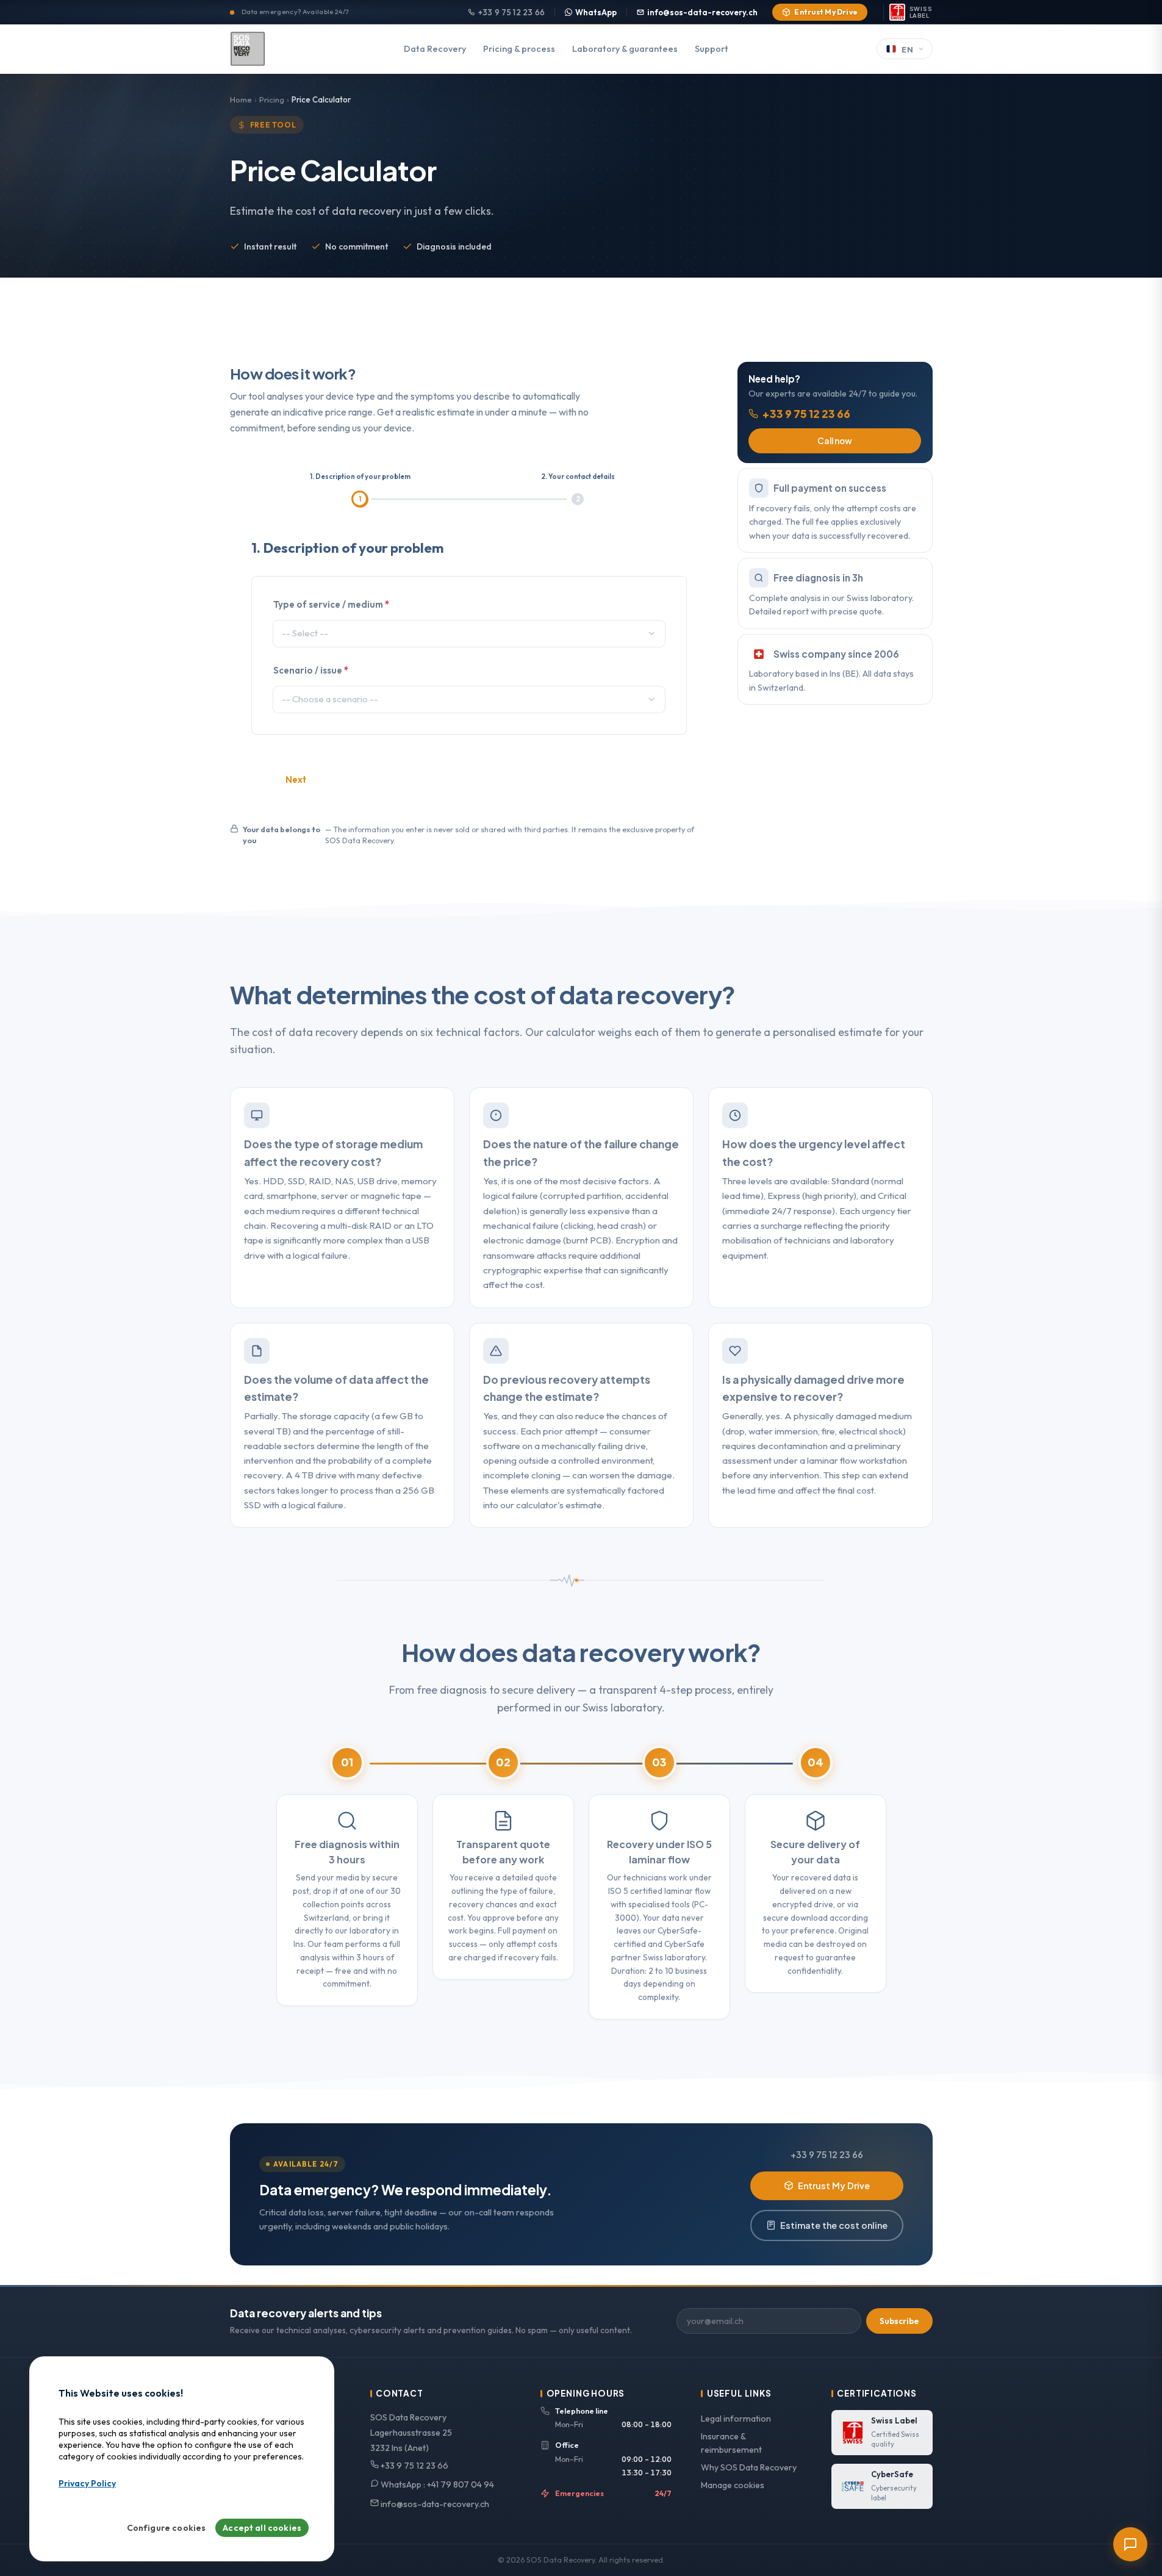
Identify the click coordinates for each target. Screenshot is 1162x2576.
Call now (835, 441)
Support (712, 49)
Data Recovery (435, 49)
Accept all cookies (262, 2528)
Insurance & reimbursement (731, 2443)
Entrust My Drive (826, 12)
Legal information (736, 2419)
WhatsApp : (436, 2484)
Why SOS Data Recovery (749, 2467)
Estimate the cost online (834, 2225)
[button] (652, 634)
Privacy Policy (87, 2483)
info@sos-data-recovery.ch (702, 12)
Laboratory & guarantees (625, 49)
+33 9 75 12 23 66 (511, 12)
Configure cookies (167, 2528)
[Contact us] (1130, 2544)
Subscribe (899, 2321)
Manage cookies (733, 2485)
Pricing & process (519, 49)
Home (241, 99)
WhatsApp (596, 12)
